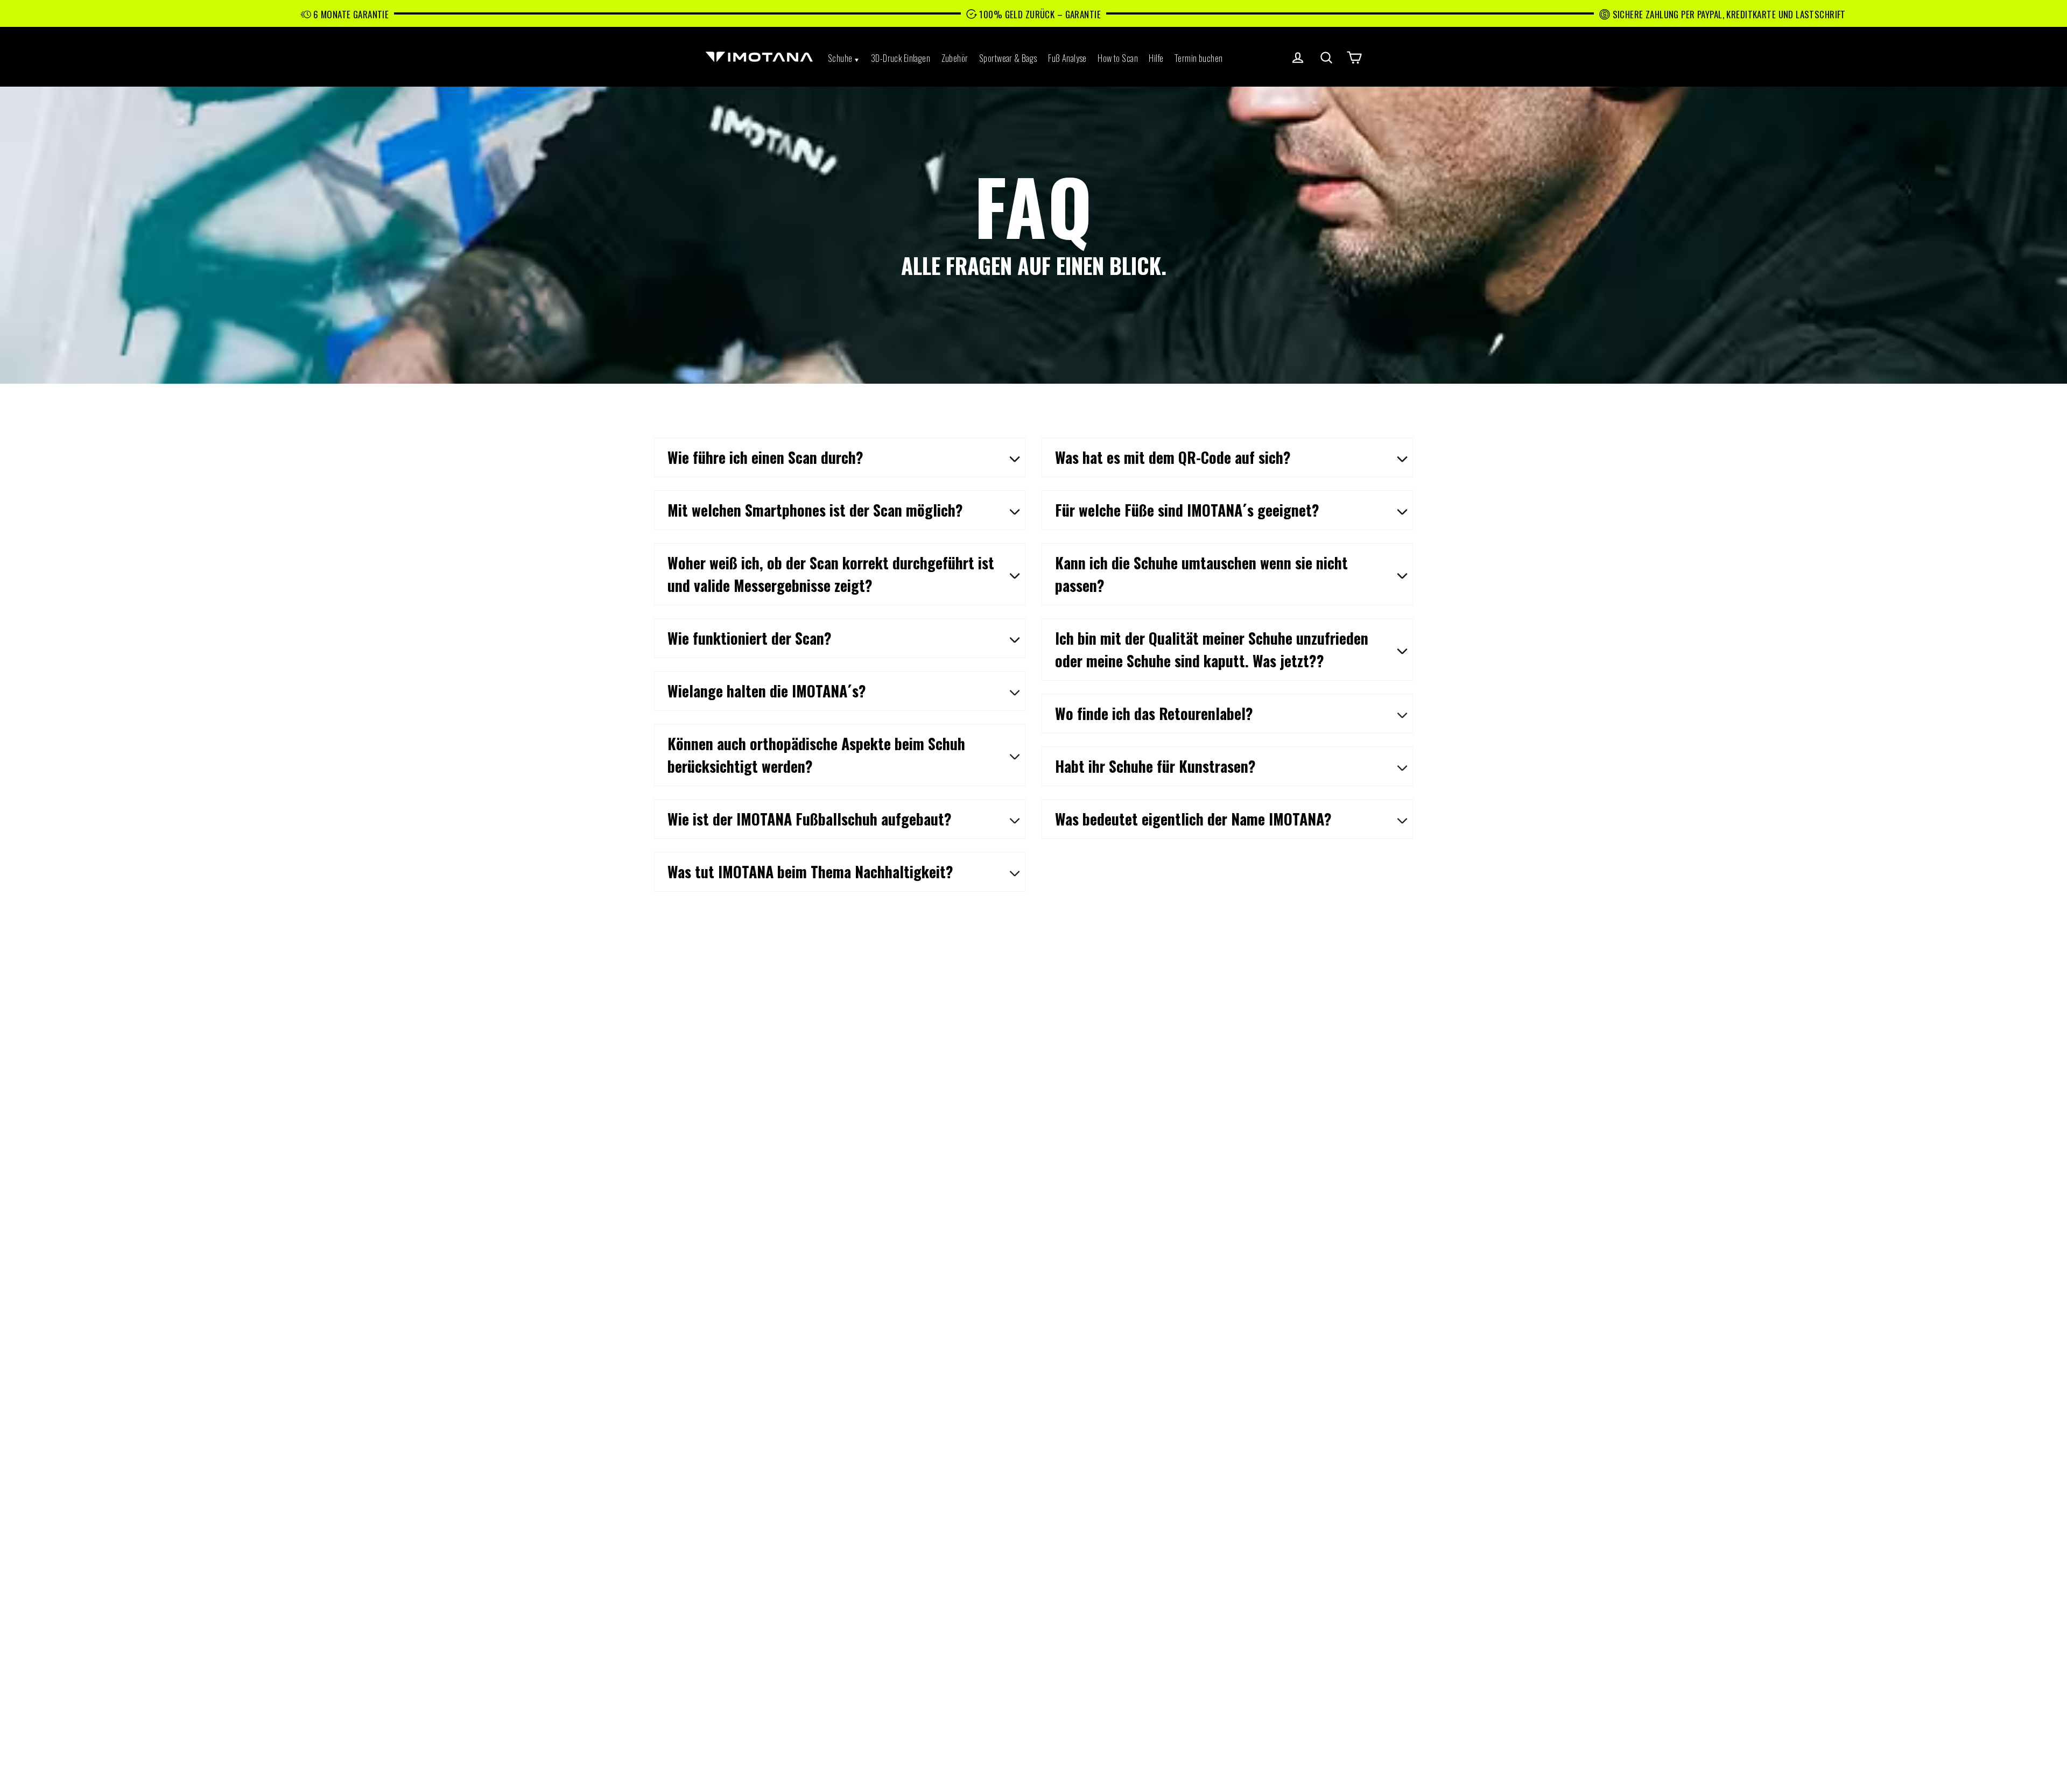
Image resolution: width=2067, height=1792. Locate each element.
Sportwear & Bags (1008, 58)
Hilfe (1156, 58)
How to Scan (1118, 58)
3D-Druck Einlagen (901, 58)
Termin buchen (1199, 58)
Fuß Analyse (1067, 58)
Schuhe (840, 58)
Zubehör (955, 58)
